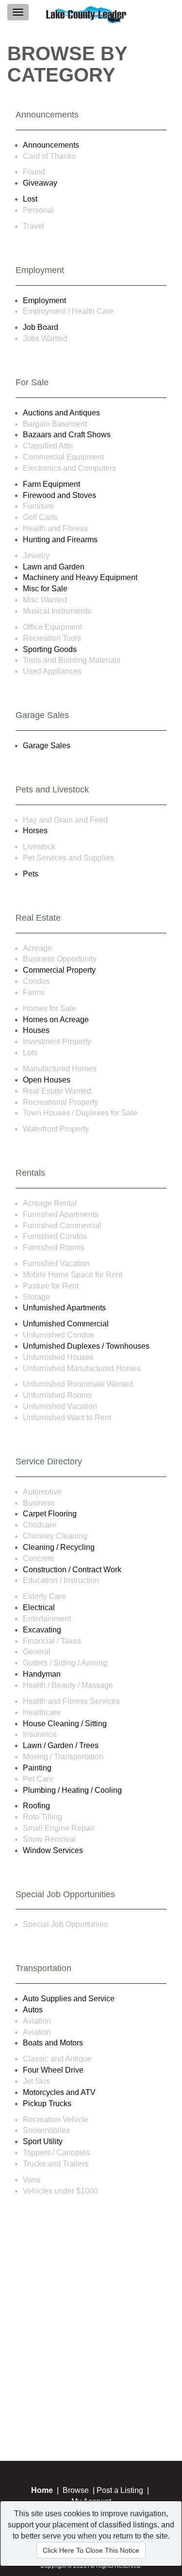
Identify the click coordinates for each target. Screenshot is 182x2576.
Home (42, 2490)
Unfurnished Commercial (66, 1324)
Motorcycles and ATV (59, 2092)
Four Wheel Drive (53, 2070)
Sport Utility (43, 2141)
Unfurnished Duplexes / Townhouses (86, 1346)
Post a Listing (120, 2490)
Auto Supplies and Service (69, 1999)
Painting (37, 1768)
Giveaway (40, 183)
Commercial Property (59, 970)
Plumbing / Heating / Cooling (72, 1790)
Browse (76, 2490)
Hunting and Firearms (60, 540)
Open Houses (47, 1080)
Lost (30, 199)
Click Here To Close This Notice (91, 2550)
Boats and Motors (53, 2043)
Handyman (42, 1674)
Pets (31, 874)
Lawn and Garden (54, 567)
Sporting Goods (50, 649)
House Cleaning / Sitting (65, 1724)
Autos (33, 2010)
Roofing (36, 1806)
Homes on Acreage (56, 1020)
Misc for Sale (45, 589)
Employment (44, 301)
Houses (36, 1030)
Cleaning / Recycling (59, 1547)
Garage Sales (47, 746)
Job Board (41, 327)
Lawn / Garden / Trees (61, 1745)
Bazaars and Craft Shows (67, 435)
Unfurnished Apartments (64, 1308)
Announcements (51, 145)
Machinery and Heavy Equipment (80, 577)
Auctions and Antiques (61, 413)
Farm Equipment (51, 484)
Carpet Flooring (50, 1514)
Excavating (42, 1630)
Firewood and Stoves (59, 495)
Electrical (39, 1607)
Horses (35, 831)
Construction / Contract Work (72, 1570)
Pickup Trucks (47, 2104)
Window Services (53, 1850)
